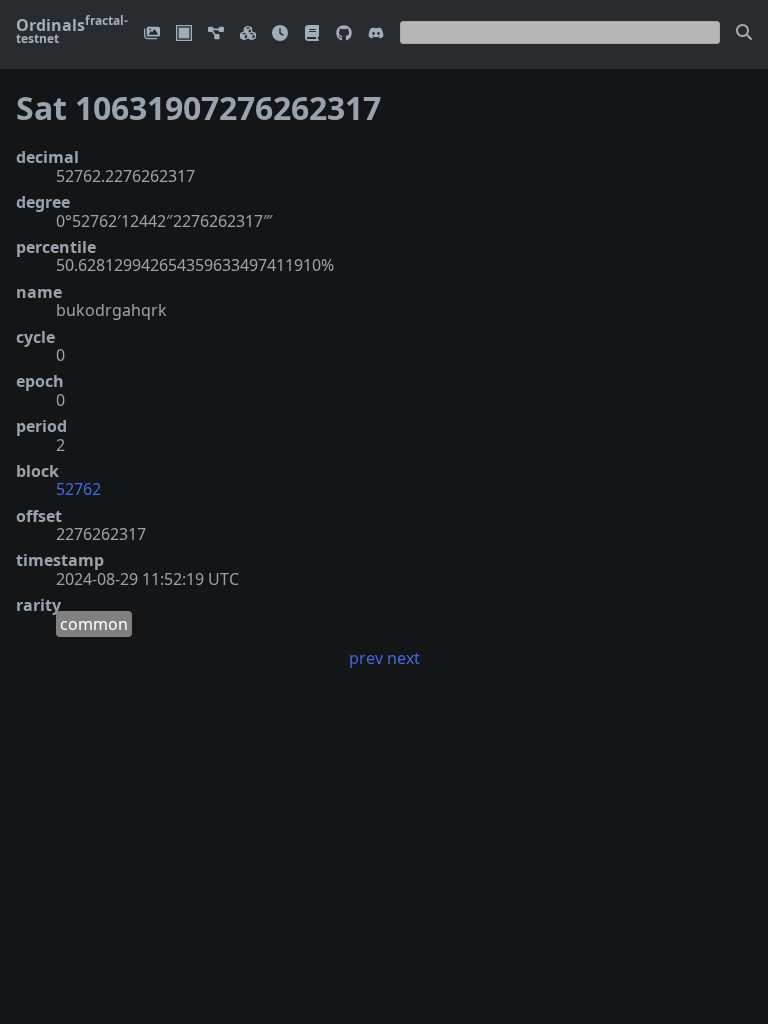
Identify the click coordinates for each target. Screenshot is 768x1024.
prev (366, 658)
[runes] (184, 34)
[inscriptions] (152, 34)
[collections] (216, 34)
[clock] (280, 34)
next (403, 658)
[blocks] (248, 34)
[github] (344, 34)
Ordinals (72, 31)
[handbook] (312, 34)
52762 (78, 489)
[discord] (376, 34)
